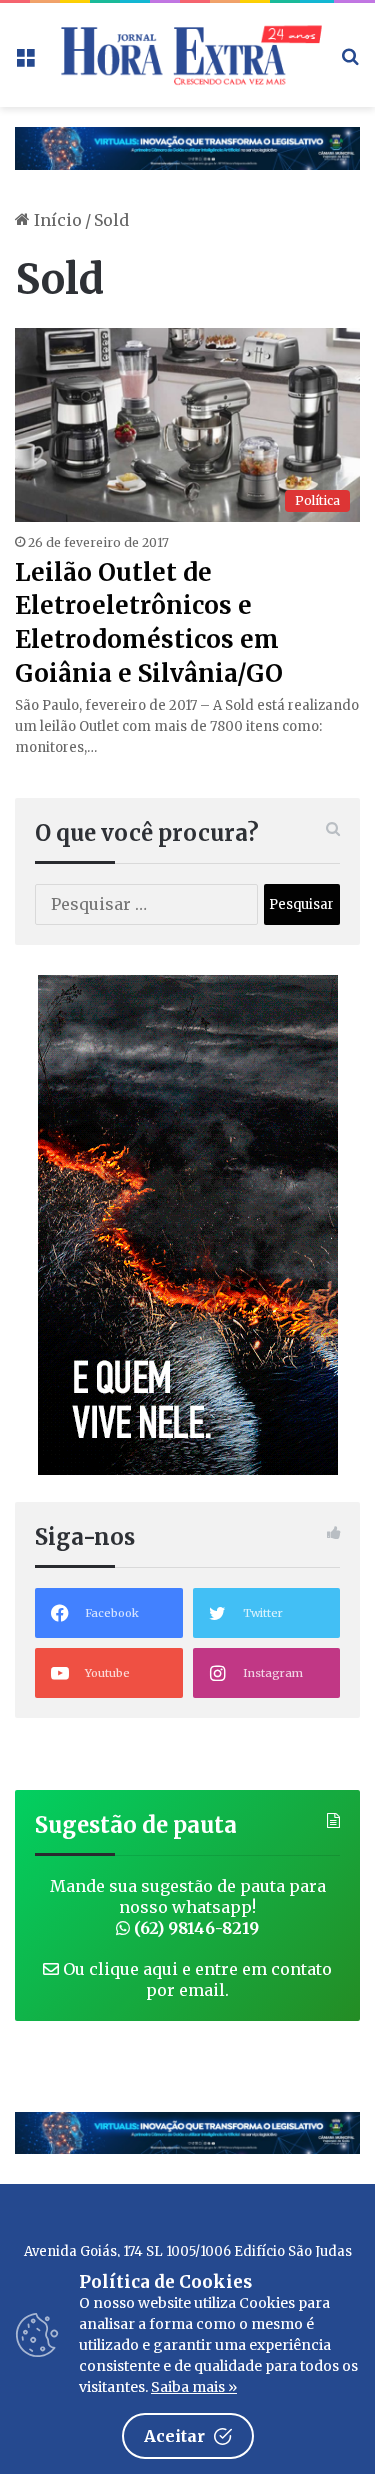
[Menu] (25, 62)
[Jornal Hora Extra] (187, 55)
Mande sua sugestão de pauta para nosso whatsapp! (188, 1907)
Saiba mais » (194, 2387)
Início (56, 220)
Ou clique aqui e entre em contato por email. (195, 1979)
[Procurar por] (350, 62)
